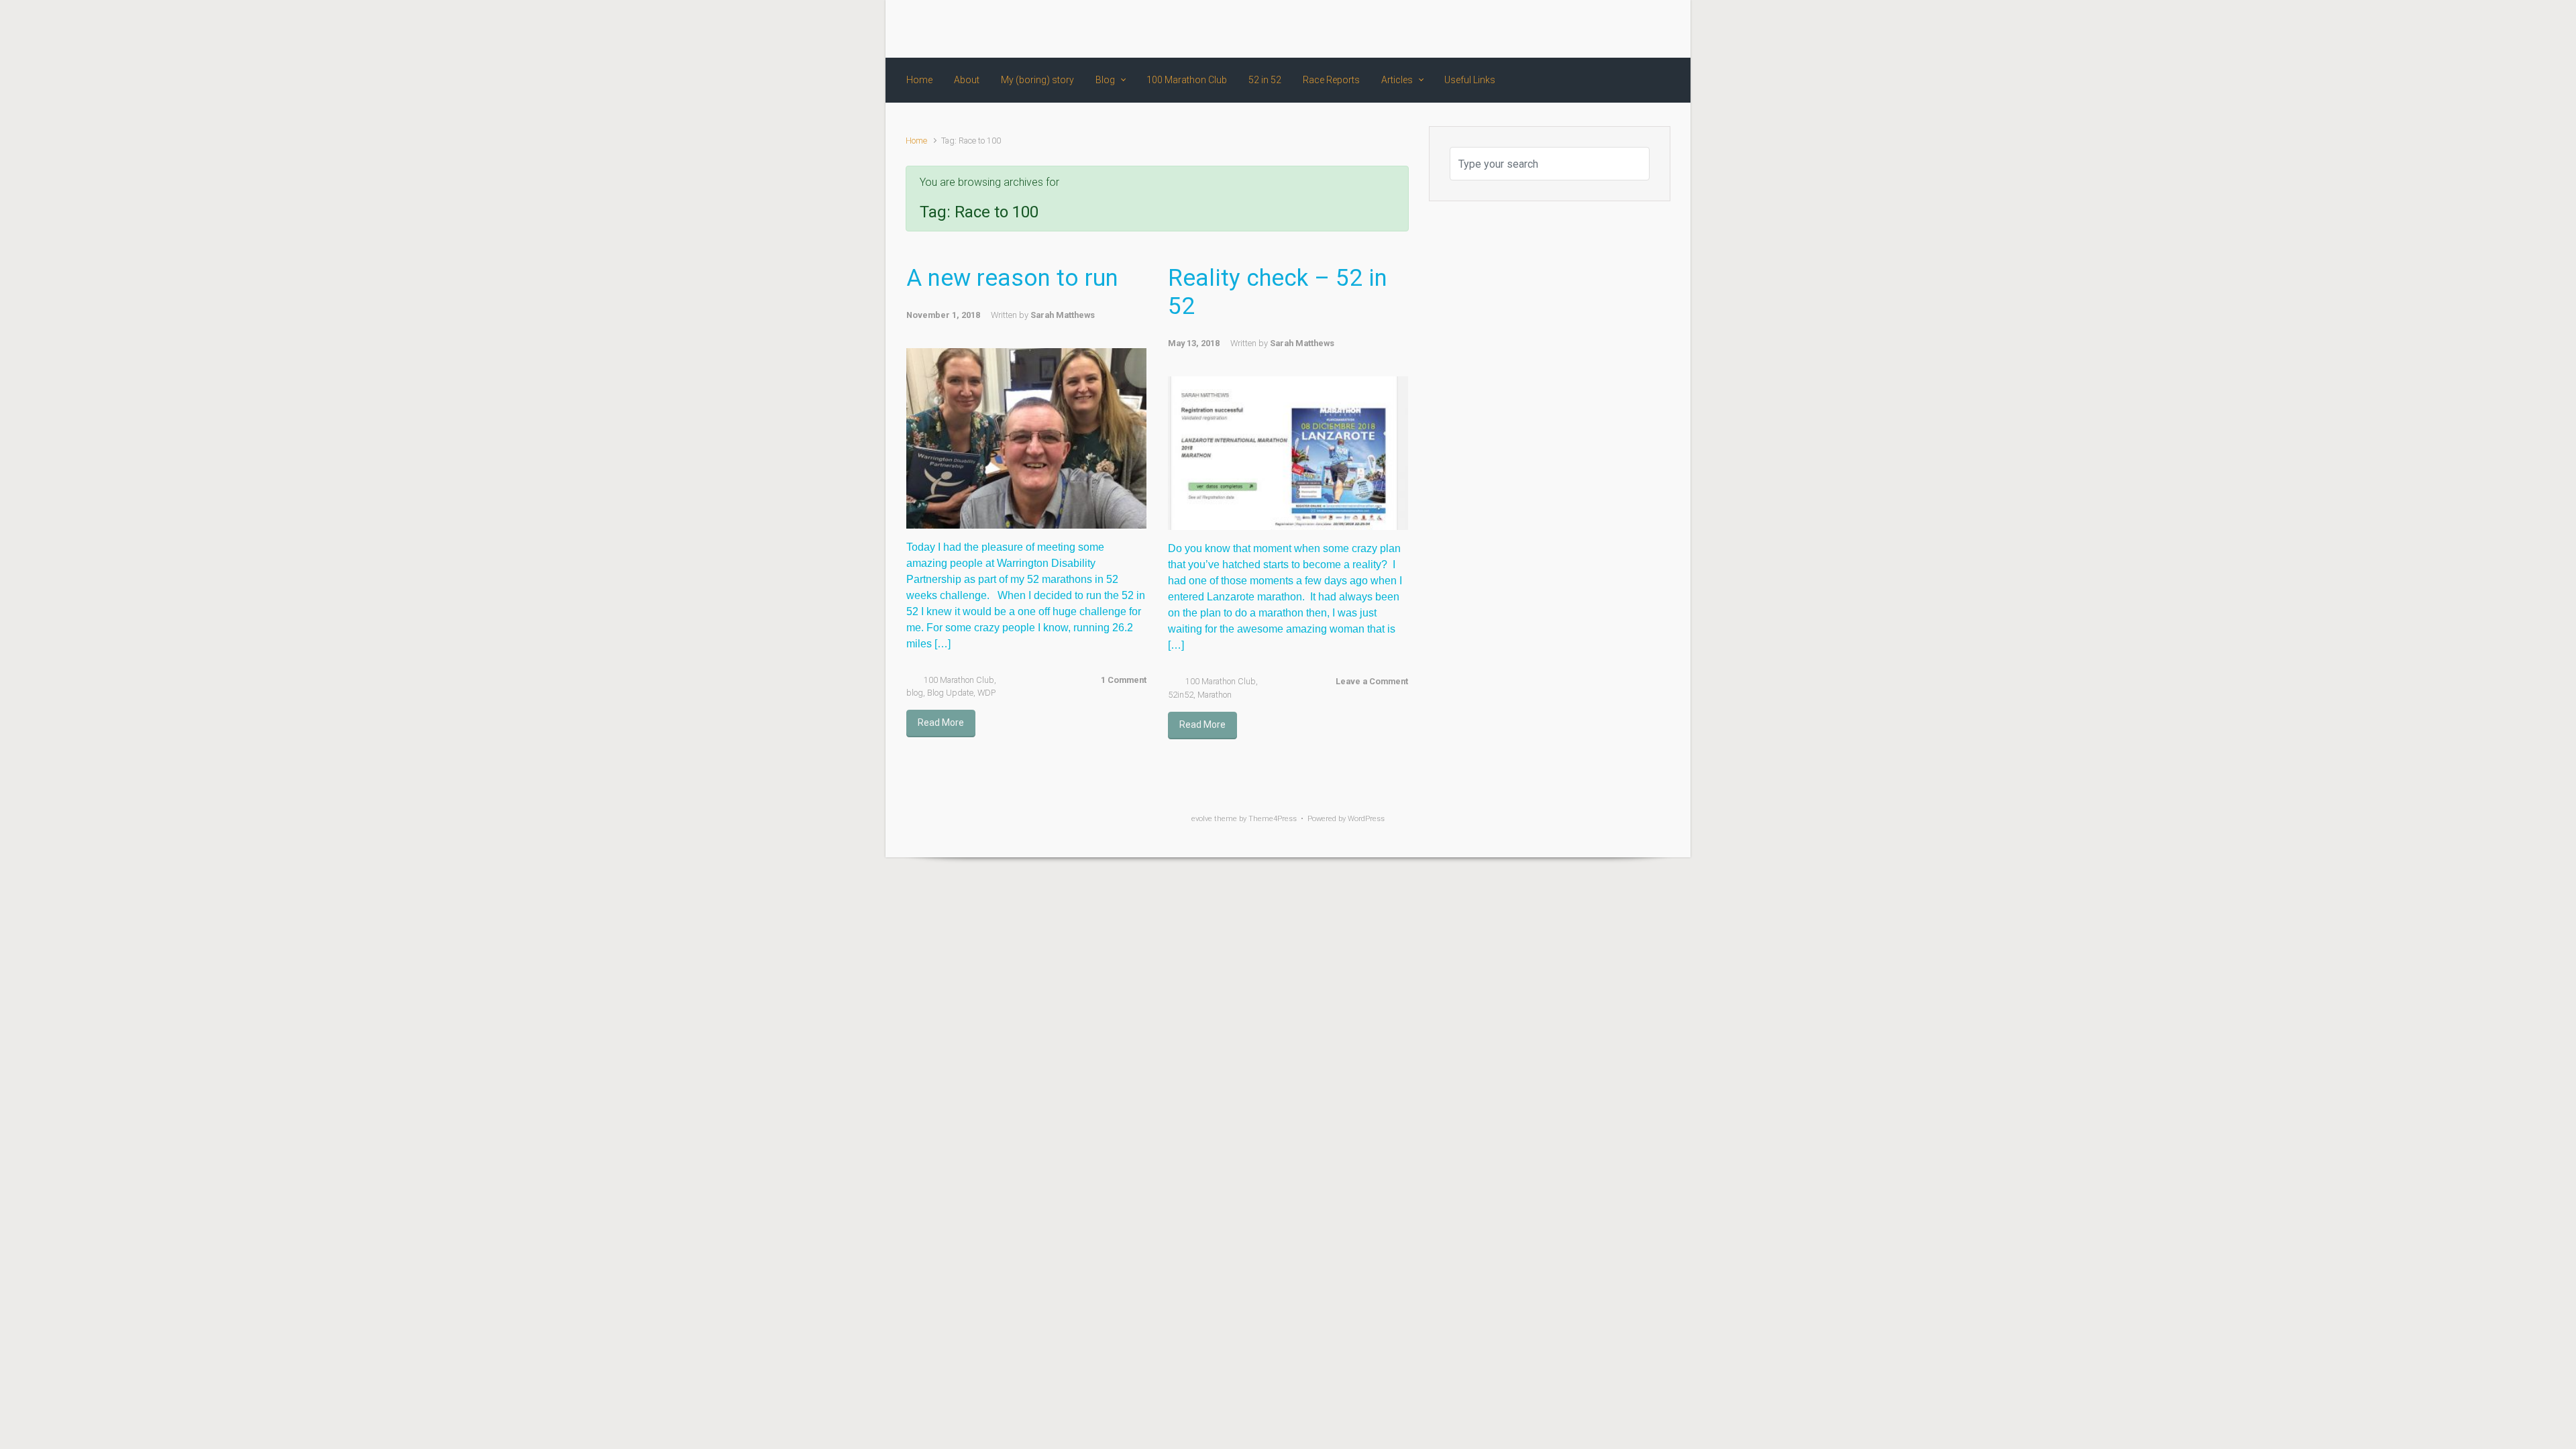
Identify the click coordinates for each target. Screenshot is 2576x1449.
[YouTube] (1638, 29)
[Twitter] (1589, 29)
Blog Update (950, 693)
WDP (986, 693)
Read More (941, 722)
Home (916, 141)
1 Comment (1124, 680)
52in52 (1181, 695)
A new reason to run (1012, 278)
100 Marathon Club (959, 680)
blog (915, 693)
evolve (1202, 819)
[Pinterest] (1660, 29)
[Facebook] (1565, 29)
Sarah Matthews (1063, 315)
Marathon (1215, 695)
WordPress (1366, 819)
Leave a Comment (1372, 681)
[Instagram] (1613, 29)
